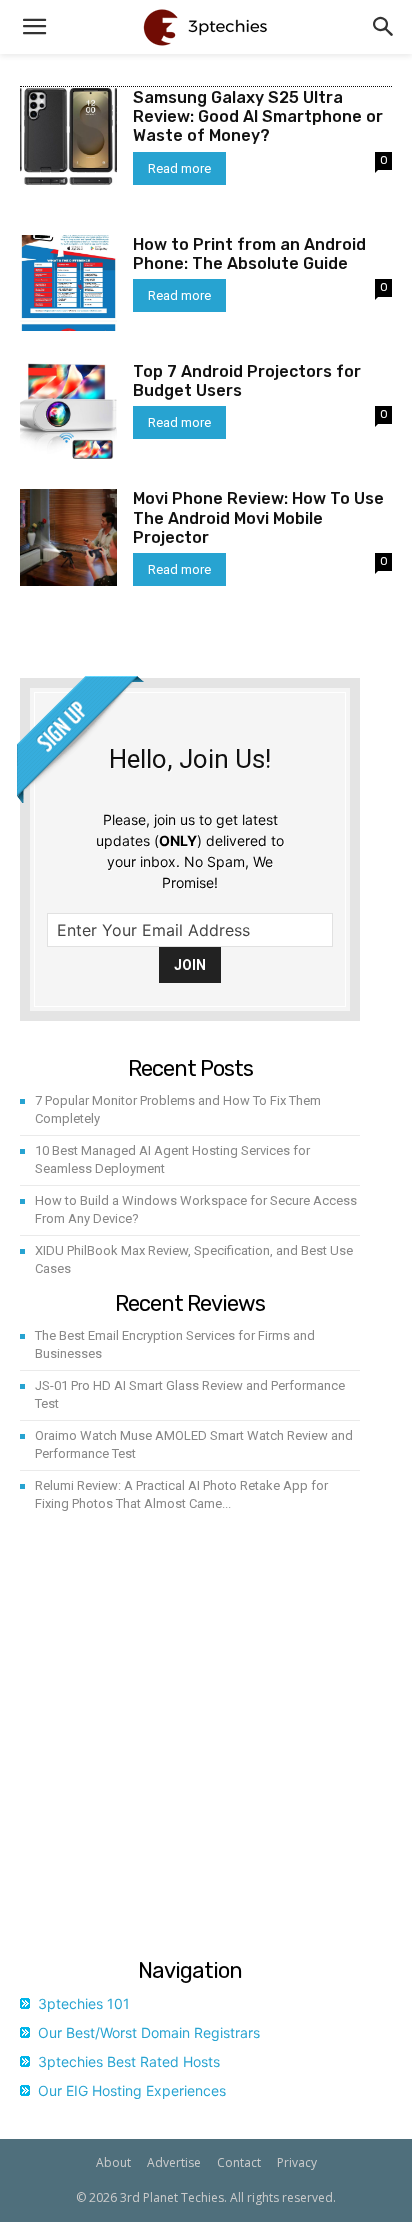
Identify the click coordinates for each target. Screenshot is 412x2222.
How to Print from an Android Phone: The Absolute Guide (249, 254)
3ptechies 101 (84, 2003)
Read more (179, 168)
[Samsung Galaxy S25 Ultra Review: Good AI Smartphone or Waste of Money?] (68, 136)
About (113, 2162)
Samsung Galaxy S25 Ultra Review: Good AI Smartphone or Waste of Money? (258, 116)
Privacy (297, 2162)
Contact (239, 2162)
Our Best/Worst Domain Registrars (149, 2032)
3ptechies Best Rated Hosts (129, 2061)
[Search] (384, 27)
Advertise (174, 2162)
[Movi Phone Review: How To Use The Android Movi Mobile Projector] (68, 537)
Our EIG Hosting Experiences (132, 2090)
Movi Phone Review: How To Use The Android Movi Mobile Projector (258, 517)
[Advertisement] (206, 1739)
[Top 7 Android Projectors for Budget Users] (68, 410)
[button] (34, 27)
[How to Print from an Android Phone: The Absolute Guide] (68, 283)
